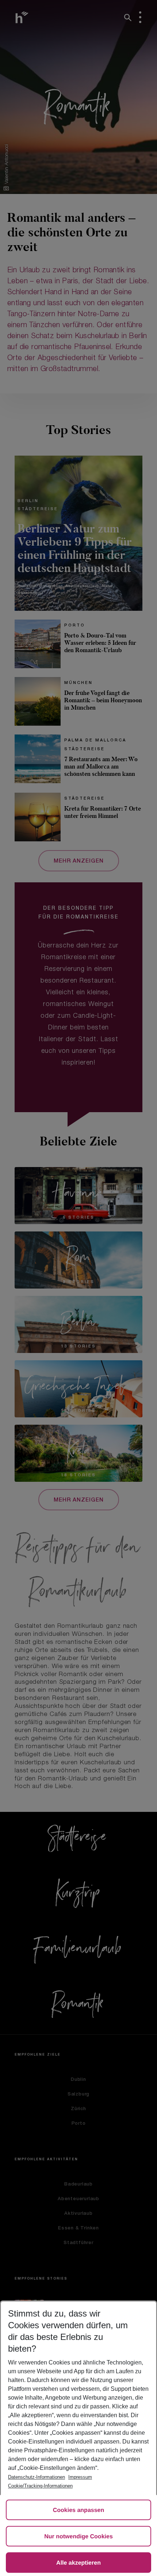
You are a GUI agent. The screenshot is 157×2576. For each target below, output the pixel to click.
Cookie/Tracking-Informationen (40, 2486)
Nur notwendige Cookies (78, 2537)
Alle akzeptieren (78, 2563)
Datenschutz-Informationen (37, 2477)
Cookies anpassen (79, 2510)
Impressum (80, 2477)
